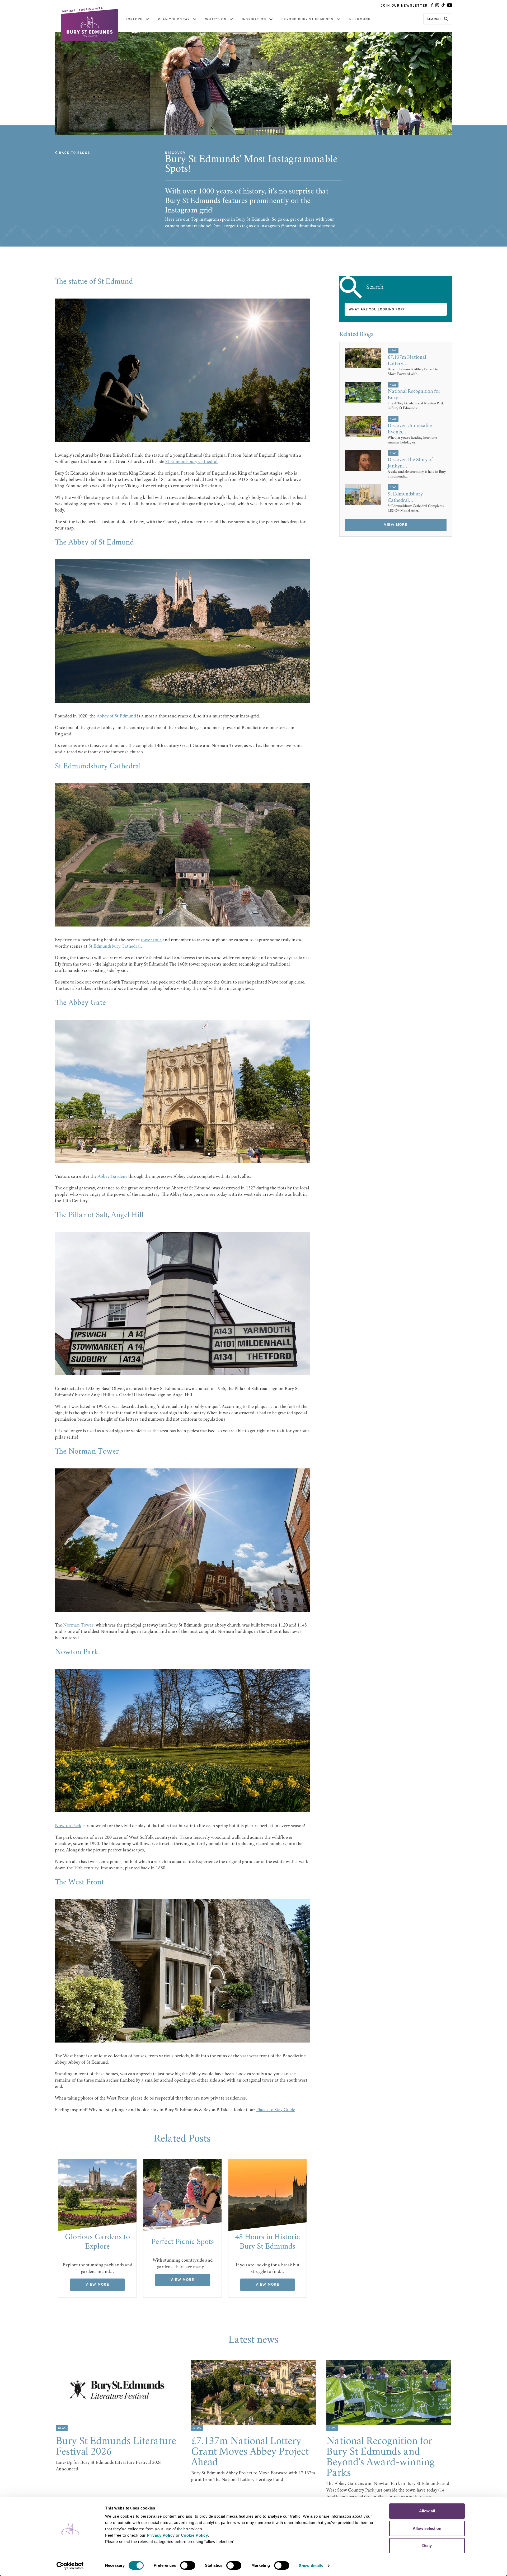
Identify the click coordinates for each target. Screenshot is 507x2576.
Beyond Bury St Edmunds (308, 19)
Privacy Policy (161, 2535)
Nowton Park (68, 1826)
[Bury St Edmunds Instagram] (437, 6)
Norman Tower (78, 1625)
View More (97, 2285)
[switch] (188, 2565)
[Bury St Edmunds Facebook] (432, 6)
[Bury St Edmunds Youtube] (450, 6)
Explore (134, 19)
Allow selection (427, 2528)
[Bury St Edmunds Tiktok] (443, 6)
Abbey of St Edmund (116, 716)
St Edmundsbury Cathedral (191, 462)
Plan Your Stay (174, 19)
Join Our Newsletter (404, 6)
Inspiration (254, 19)
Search (434, 19)
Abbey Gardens (112, 1177)
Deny (427, 2546)
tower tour (152, 940)
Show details (311, 2566)
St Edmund (360, 19)
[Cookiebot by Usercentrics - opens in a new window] (70, 2566)
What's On (216, 19)
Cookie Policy (194, 2535)
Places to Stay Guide (276, 2110)
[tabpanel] (97, 2228)
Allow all (427, 2511)
